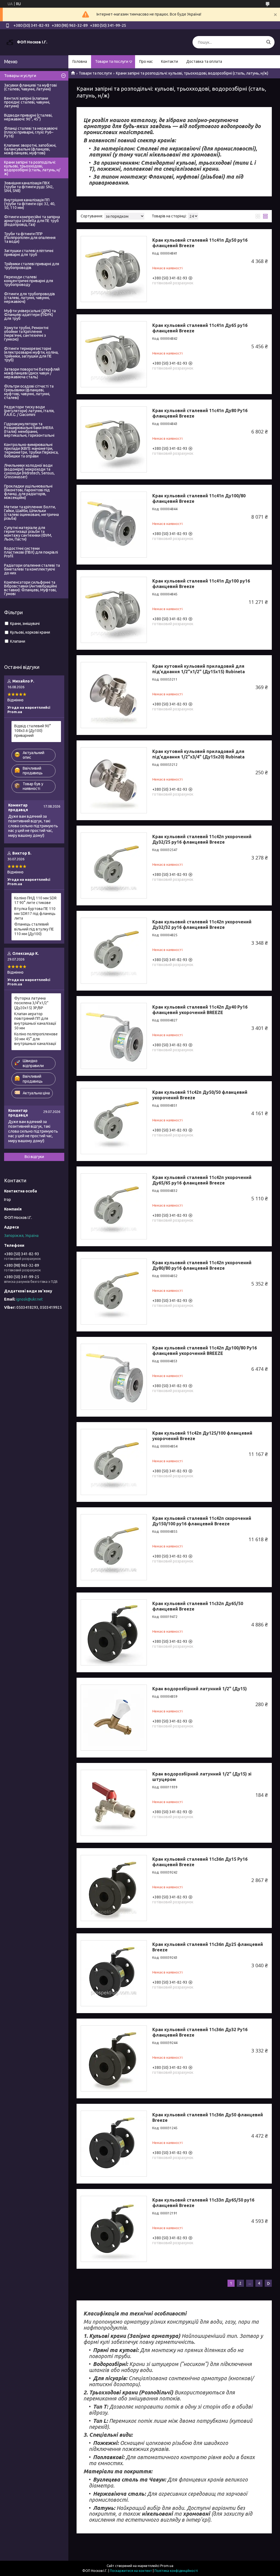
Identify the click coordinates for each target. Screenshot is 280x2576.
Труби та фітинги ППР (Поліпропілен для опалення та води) (30, 238)
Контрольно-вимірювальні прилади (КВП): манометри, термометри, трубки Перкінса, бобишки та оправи (31, 450)
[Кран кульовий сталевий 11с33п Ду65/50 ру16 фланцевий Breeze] (114, 2229)
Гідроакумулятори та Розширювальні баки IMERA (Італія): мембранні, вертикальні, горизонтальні (29, 430)
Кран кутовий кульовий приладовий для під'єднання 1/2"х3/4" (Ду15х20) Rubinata (198, 754)
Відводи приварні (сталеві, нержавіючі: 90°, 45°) (28, 117)
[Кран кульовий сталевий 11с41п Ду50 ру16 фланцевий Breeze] (114, 269)
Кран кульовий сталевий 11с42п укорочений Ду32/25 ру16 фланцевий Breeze (202, 839)
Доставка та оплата (204, 61)
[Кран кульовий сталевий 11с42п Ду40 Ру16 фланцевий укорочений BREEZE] (114, 1036)
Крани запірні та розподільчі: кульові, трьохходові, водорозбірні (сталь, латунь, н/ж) (32, 168)
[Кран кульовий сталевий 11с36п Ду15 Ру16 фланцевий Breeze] (114, 1888)
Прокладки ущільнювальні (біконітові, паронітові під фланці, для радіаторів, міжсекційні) (28, 492)
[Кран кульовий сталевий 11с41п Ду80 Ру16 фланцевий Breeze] (114, 439)
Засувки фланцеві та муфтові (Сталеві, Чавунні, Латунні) (30, 87)
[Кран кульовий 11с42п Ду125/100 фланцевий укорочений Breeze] (114, 1462)
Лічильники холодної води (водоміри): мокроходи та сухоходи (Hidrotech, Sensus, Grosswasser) (29, 471)
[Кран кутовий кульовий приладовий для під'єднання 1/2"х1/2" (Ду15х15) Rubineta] (114, 695)
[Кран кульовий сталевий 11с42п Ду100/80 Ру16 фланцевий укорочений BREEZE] (114, 1377)
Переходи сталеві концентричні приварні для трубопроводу (29, 281)
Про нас (146, 61)
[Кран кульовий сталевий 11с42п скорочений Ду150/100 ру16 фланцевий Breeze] (114, 1547)
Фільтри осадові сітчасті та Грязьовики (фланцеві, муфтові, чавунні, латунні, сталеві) (29, 392)
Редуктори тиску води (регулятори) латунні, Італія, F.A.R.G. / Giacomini (29, 411)
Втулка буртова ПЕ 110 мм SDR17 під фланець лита (35, 913)
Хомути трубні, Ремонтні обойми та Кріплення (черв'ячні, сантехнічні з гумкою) (26, 333)
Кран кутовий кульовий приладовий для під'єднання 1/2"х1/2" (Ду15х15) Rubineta (199, 669)
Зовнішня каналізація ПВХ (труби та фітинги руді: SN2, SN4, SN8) (29, 187)
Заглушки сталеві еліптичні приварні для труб (29, 253)
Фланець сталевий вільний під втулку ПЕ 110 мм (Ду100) (34, 929)
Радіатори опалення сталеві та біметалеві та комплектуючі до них (32, 569)
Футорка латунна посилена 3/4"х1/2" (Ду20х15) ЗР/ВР (31, 1003)
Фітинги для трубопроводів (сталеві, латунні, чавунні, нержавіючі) (30, 298)
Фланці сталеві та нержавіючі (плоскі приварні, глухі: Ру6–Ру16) (31, 132)
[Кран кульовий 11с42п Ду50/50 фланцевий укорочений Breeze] (114, 1121)
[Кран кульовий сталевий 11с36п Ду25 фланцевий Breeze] (114, 1973)
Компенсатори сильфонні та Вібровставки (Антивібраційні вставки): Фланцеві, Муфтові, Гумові (30, 588)
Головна (80, 61)
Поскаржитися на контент (131, 2571)
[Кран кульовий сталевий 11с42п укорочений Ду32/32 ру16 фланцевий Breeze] (114, 951)
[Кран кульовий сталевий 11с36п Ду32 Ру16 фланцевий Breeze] (114, 2058)
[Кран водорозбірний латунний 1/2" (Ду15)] (114, 1718)
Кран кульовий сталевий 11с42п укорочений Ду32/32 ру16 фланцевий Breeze (202, 924)
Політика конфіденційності (176, 2571)
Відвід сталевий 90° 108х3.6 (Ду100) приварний (33, 731)
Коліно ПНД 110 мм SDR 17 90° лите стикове (35, 900)
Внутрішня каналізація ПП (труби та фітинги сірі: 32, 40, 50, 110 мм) (30, 204)
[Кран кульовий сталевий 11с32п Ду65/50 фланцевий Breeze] (114, 1632)
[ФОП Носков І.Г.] (10, 42)
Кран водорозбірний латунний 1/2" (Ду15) (200, 1689)
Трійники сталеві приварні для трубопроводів (32, 266)
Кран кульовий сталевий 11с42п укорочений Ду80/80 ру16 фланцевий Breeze (202, 1265)
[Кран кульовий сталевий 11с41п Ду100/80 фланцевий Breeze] (114, 525)
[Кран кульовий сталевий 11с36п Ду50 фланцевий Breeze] (114, 2144)
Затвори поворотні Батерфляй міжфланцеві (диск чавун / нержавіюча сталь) (32, 373)
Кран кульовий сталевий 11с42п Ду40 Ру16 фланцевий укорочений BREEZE (200, 1010)
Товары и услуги (20, 76)
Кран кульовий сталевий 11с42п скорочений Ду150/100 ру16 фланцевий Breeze (202, 1521)
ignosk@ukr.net (29, 1299)
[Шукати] (268, 42)
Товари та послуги (112, 61)
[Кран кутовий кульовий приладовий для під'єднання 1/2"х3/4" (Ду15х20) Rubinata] (114, 780)
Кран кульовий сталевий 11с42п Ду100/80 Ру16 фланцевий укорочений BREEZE (205, 1351)
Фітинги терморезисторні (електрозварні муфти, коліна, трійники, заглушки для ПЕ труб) (31, 354)
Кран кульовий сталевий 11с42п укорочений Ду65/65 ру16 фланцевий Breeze (202, 1180)
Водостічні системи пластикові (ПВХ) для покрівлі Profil (31, 552)
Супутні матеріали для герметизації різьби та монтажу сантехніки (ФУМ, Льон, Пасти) (28, 533)
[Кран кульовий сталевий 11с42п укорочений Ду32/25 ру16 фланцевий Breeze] (114, 865)
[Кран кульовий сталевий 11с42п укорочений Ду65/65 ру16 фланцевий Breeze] (114, 1206)
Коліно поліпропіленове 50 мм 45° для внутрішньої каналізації (36, 1039)
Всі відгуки (34, 1157)
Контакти (170, 61)
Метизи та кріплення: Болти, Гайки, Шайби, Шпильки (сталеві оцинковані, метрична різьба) (31, 513)
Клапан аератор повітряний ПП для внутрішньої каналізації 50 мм (35, 1021)
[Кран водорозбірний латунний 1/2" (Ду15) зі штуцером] (114, 1803)
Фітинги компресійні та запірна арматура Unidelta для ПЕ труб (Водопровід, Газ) (32, 221)
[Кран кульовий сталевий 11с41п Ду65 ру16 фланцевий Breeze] (114, 354)
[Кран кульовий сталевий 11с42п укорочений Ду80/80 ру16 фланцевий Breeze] (114, 1292)
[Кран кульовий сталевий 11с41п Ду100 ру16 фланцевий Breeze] (114, 610)
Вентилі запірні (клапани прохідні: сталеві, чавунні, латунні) (27, 102)
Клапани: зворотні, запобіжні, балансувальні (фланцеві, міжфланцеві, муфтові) (30, 149)
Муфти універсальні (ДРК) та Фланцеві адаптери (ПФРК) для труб (30, 315)
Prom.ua (167, 2566)
